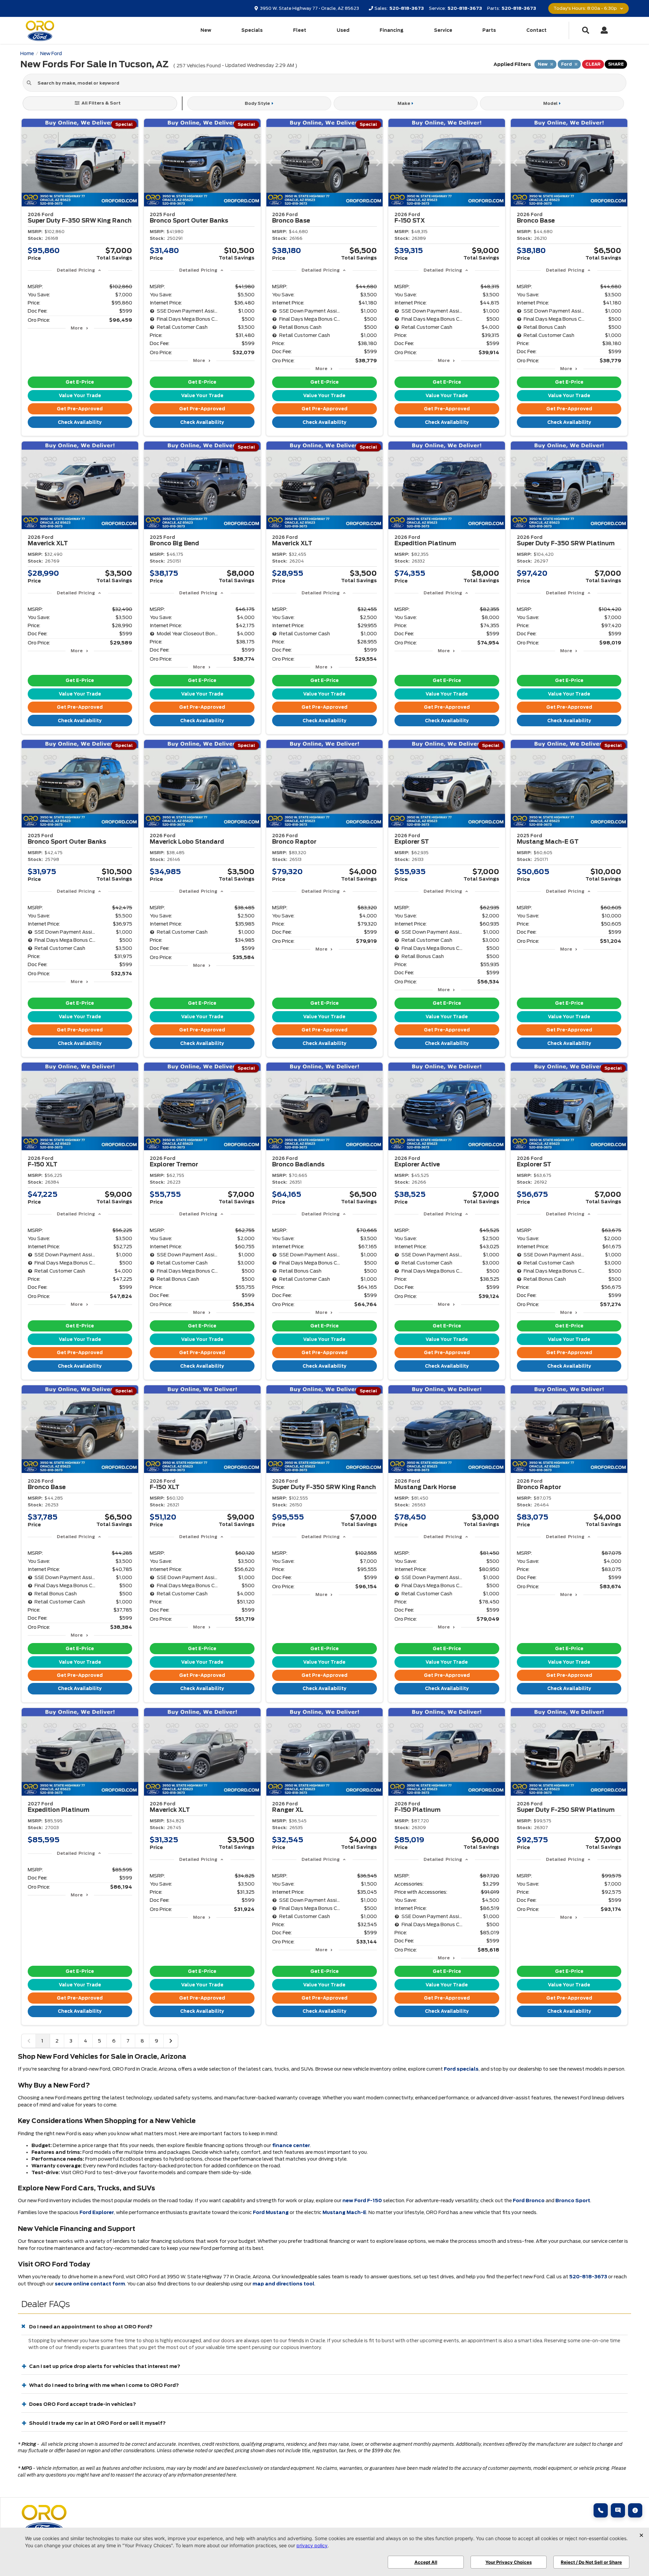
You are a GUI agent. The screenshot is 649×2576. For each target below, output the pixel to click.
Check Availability (80, 422)
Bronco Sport (573, 2201)
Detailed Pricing (76, 270)
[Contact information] (635, 2510)
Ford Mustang (271, 2212)
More (77, 328)
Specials (252, 30)
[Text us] (618, 2510)
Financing (392, 30)
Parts (489, 30)
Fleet (300, 30)
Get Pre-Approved (80, 409)
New (206, 30)
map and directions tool (283, 2284)
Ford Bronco (529, 2201)
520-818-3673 (588, 2277)
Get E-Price (80, 382)
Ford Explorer (97, 2212)
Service (443, 30)
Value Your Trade (80, 396)
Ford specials (461, 2069)
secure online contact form (90, 2284)
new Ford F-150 (362, 2201)
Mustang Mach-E (344, 2212)
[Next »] (171, 2041)
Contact (536, 30)
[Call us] (601, 2510)
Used (343, 30)
